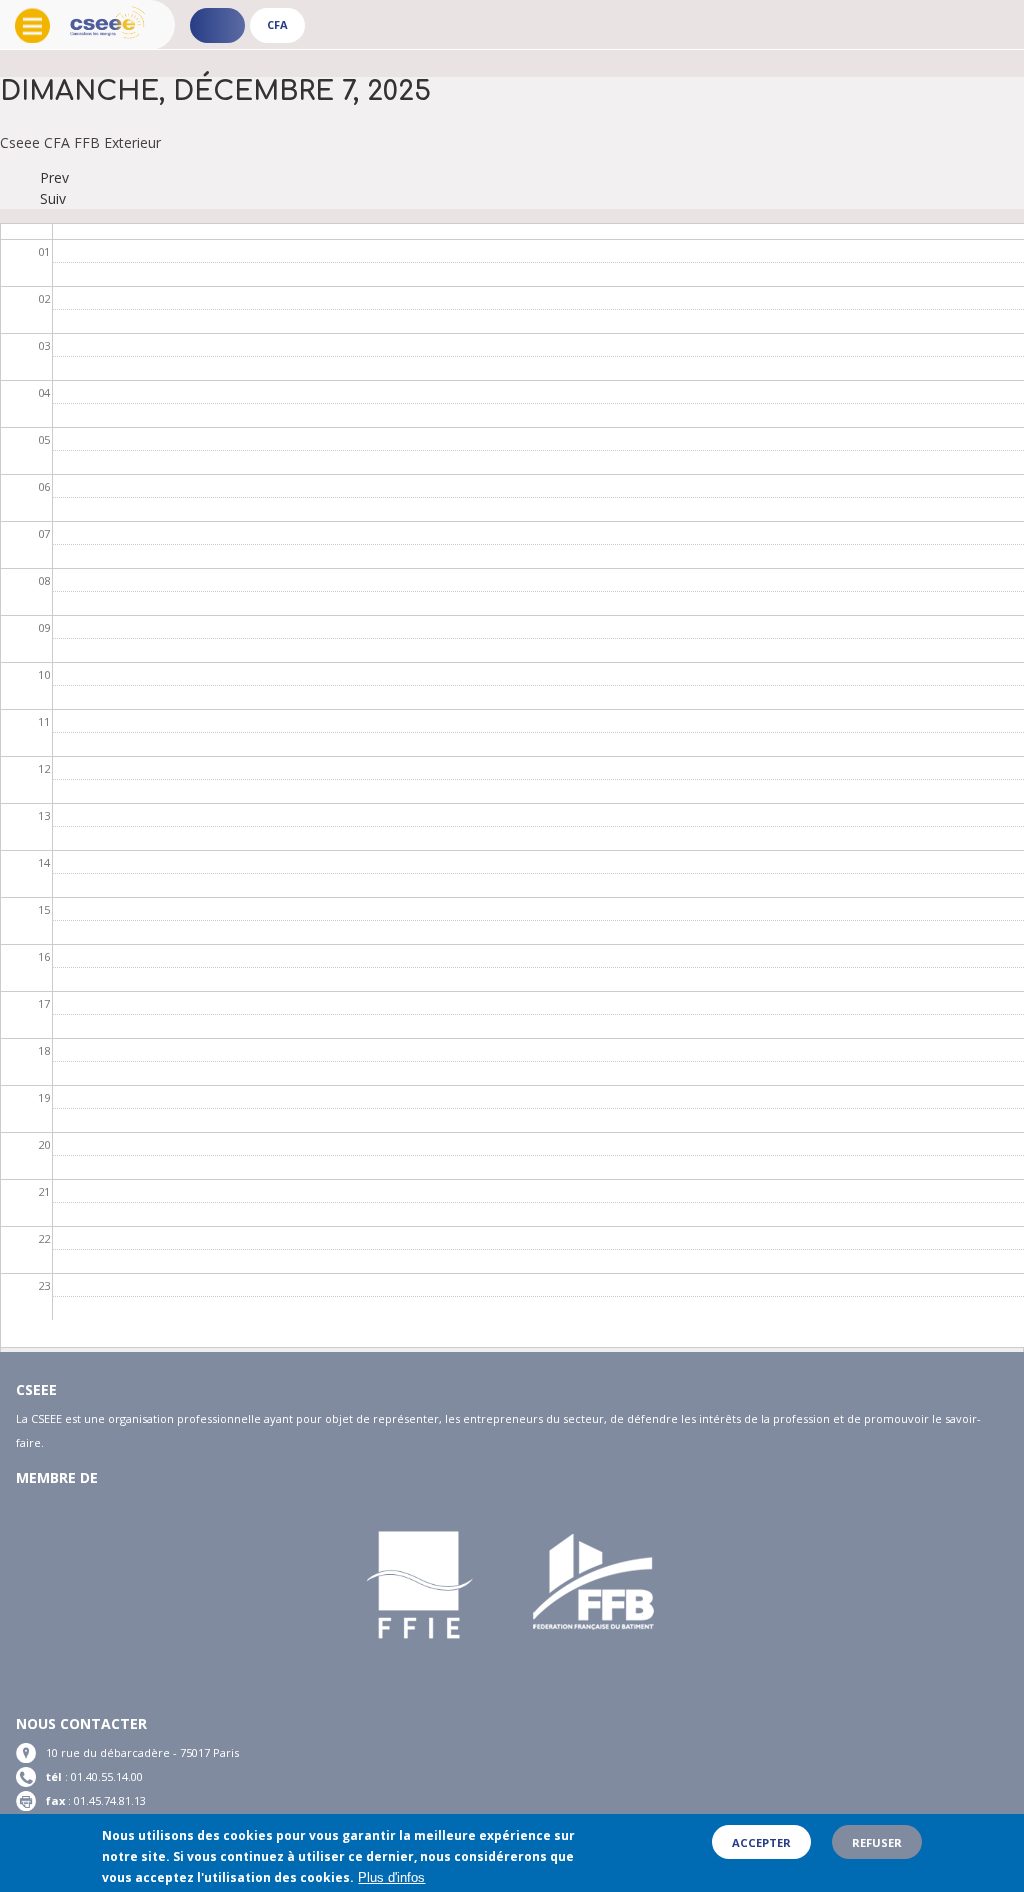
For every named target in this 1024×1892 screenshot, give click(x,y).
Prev (54, 177)
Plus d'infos (391, 1877)
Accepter (761, 1842)
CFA (277, 24)
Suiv (53, 198)
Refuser (877, 1842)
